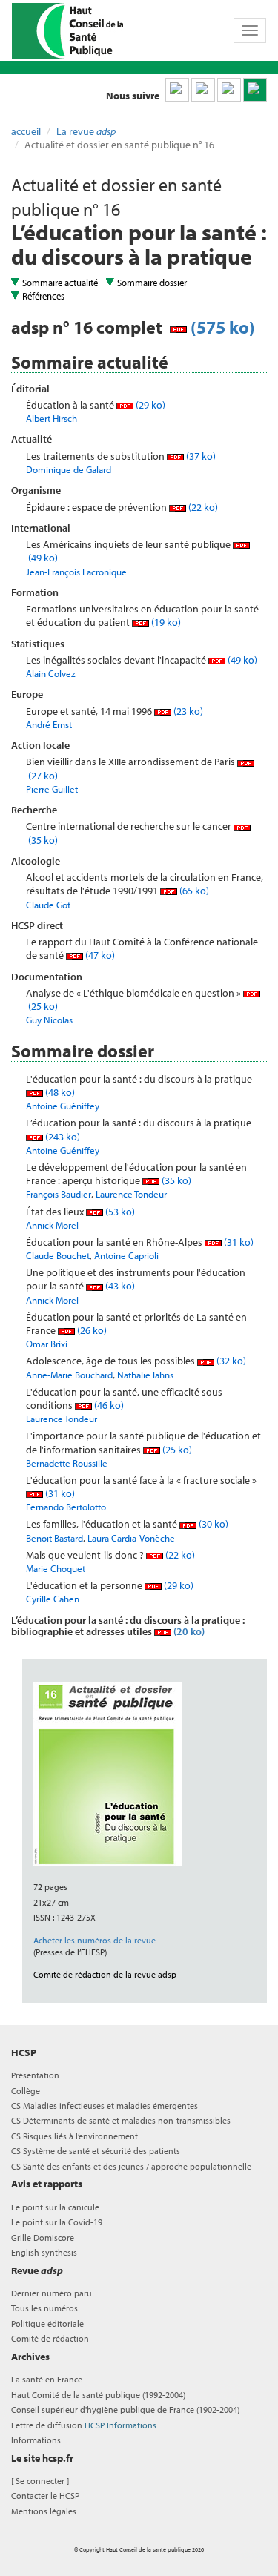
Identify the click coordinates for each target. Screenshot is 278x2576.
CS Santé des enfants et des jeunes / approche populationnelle (131, 2166)
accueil (26, 131)
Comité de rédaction (50, 2338)
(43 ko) (119, 1286)
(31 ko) (238, 1242)
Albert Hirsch (52, 418)
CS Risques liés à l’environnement (75, 2136)
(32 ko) (230, 1361)
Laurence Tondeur (131, 1194)
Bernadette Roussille (67, 1463)
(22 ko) (202, 507)
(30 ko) (212, 1524)
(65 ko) (193, 891)
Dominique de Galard (69, 469)
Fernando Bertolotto (66, 1507)
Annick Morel (52, 1225)
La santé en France (47, 2379)
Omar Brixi (47, 1344)
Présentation (35, 2075)
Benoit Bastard (54, 1538)
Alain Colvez (51, 673)
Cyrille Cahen (53, 1599)
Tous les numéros (44, 2308)
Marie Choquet (56, 1568)
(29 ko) (149, 405)
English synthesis (44, 2252)
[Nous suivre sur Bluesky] (203, 90)
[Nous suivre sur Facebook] (229, 90)
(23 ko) (187, 711)
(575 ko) (221, 327)
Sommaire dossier (152, 283)
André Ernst (49, 724)
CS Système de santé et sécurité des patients (96, 2151)
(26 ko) (91, 1330)
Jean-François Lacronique (76, 572)
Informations (36, 2440)
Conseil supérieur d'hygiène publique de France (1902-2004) (125, 2410)
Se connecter (40, 2481)
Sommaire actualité (60, 283)
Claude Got (48, 905)
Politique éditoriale (47, 2324)
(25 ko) (176, 1450)
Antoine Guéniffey (63, 1106)
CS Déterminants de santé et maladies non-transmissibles (121, 2120)
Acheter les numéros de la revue (95, 1940)
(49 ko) (241, 660)
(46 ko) (108, 1405)
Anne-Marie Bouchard (69, 1375)
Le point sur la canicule (55, 2207)
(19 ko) (165, 622)
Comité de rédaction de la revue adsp (105, 1974)
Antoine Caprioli (126, 1255)
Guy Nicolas (49, 1020)
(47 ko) (99, 955)
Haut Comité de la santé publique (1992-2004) (98, 2395)
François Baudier (59, 1194)
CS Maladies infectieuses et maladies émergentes (105, 2106)
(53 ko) (119, 1212)
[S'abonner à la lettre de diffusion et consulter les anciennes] (255, 90)
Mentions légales (44, 2511)
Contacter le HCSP (45, 2496)
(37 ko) (200, 456)
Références (43, 296)
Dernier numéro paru (52, 2293)
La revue (86, 131)
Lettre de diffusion (84, 2425)
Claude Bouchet (58, 1255)
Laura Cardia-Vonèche (131, 1538)
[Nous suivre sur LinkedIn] (177, 90)
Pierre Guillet (52, 789)
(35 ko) (175, 1180)
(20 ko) (188, 1631)
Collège (26, 2091)
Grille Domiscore (43, 2238)
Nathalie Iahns (145, 1375)
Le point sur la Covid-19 (57, 2222)
